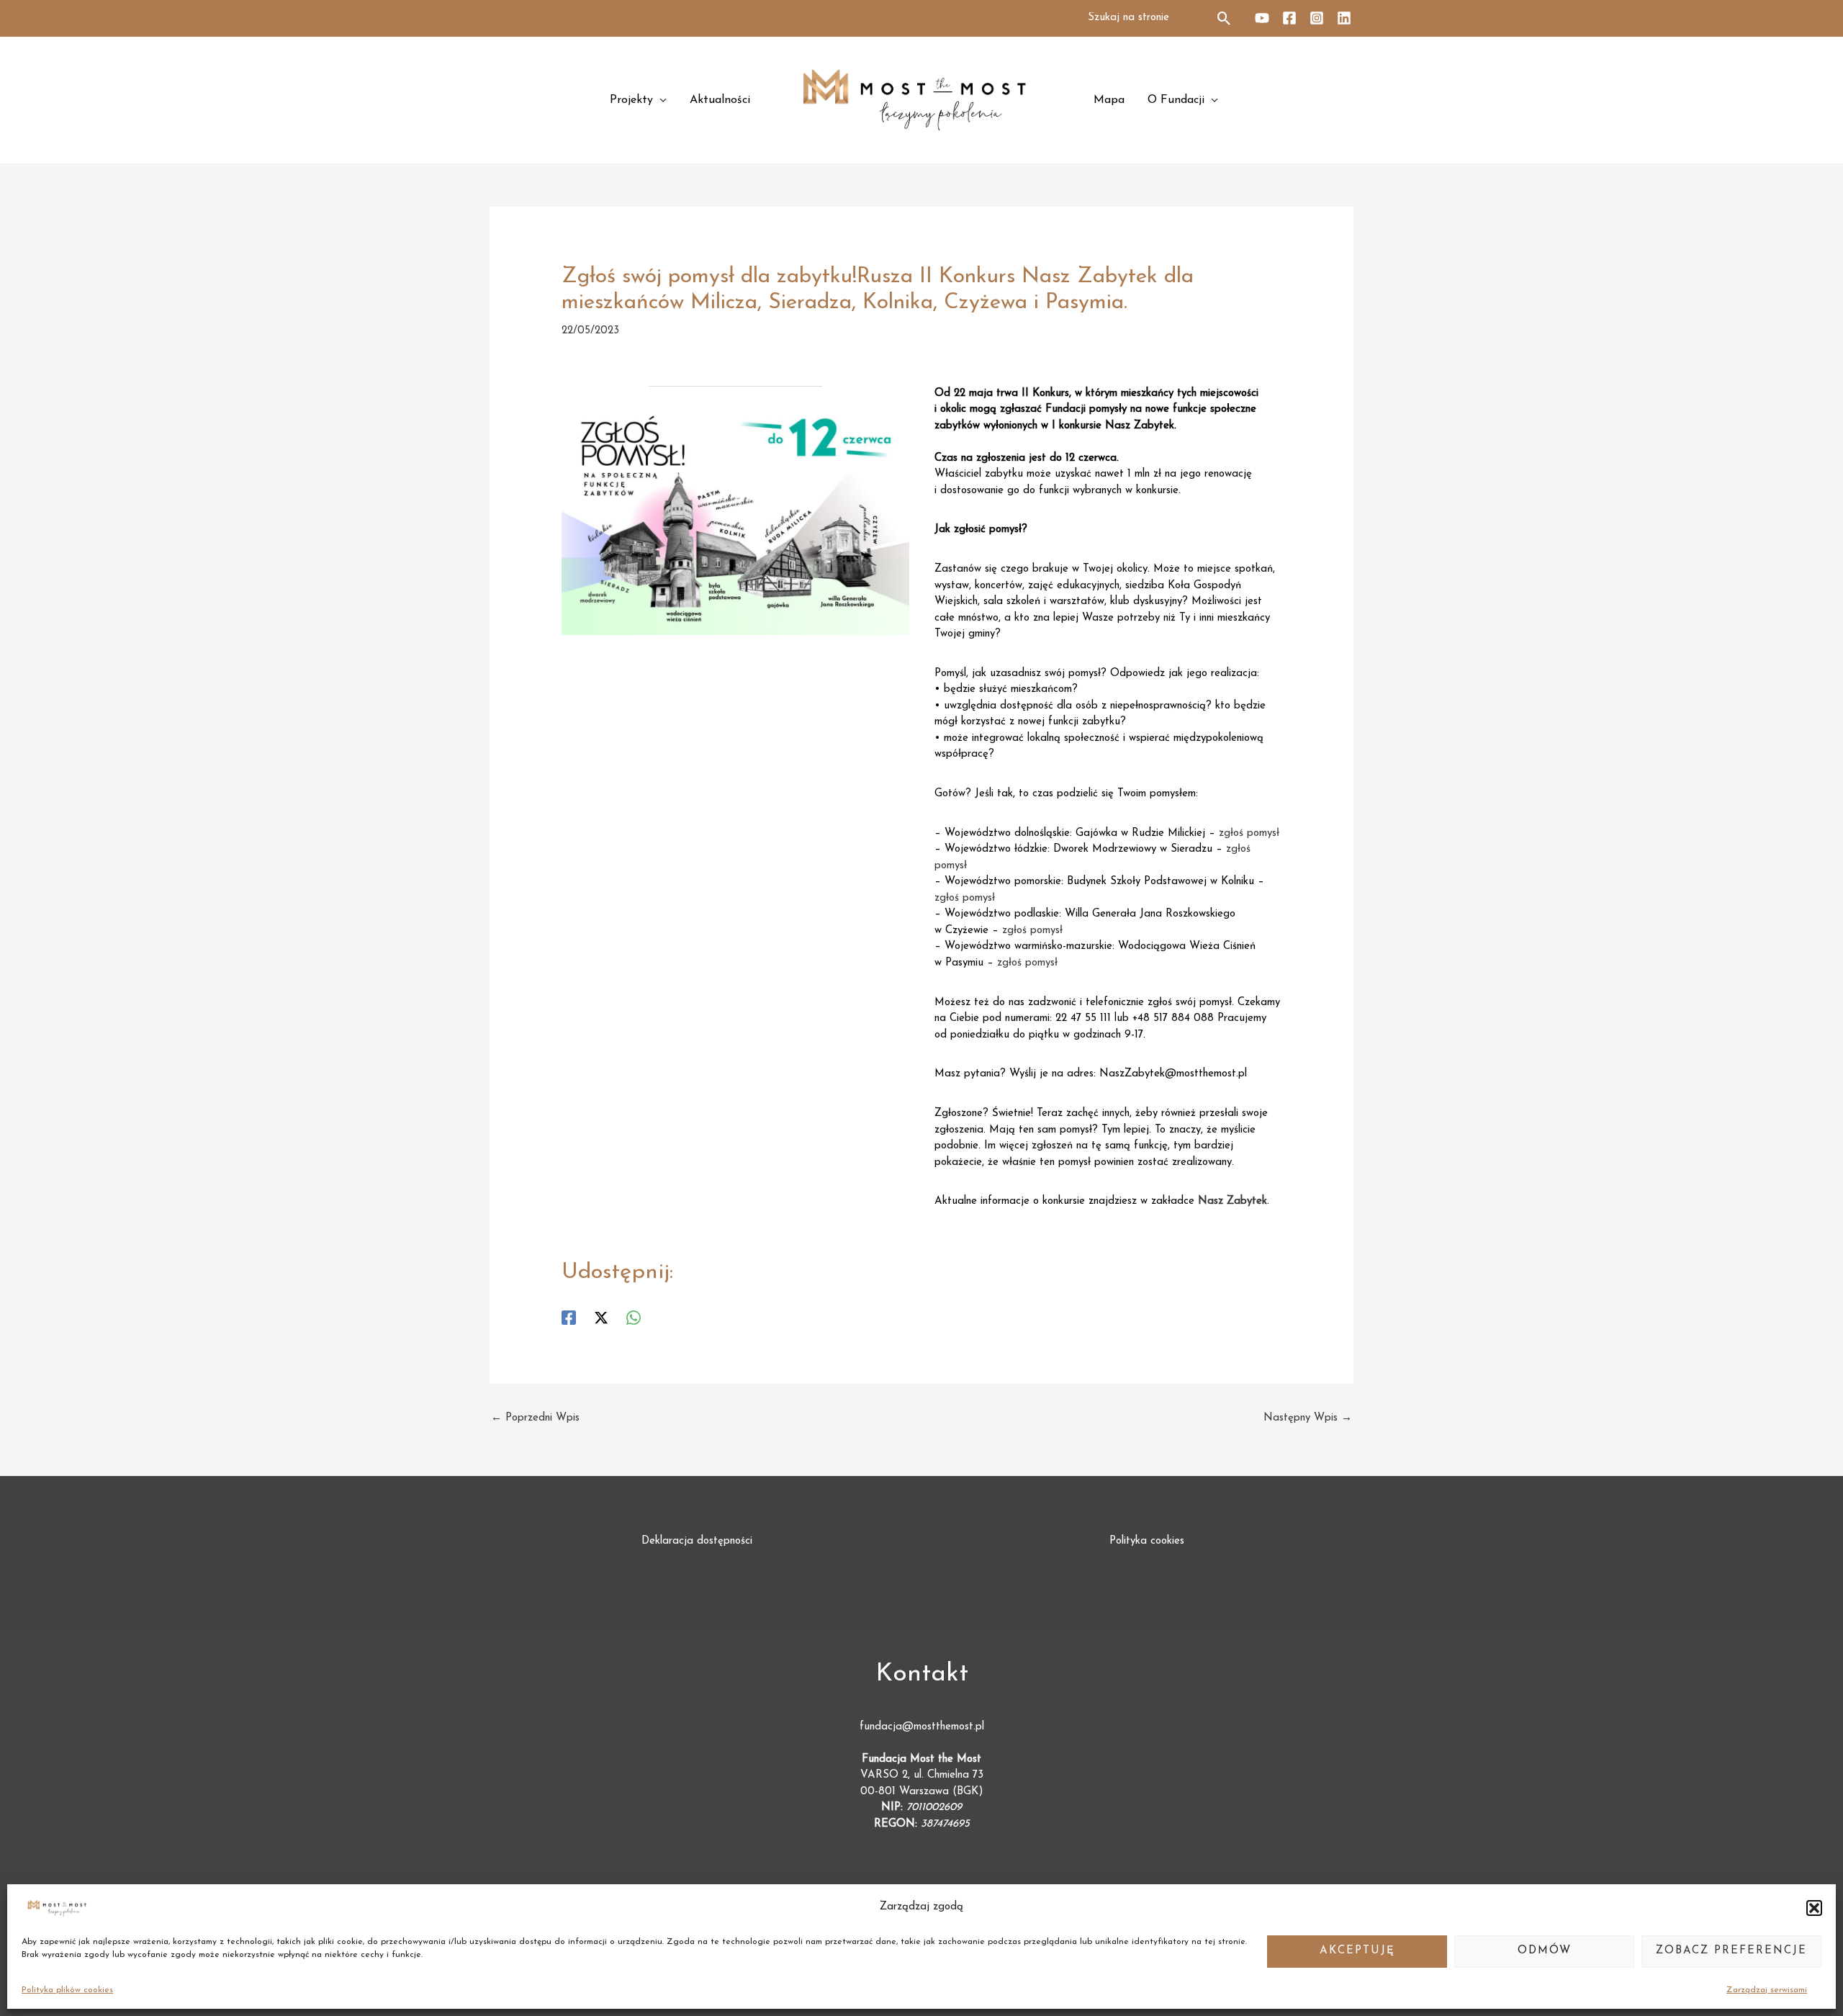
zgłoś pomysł (1249, 833)
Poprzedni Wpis (535, 1418)
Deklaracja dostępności (697, 1541)
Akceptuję (1357, 1951)
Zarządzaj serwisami (1767, 1990)
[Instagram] (1317, 18)
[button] (1814, 1908)
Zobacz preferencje (1731, 1951)
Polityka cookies (1147, 1541)
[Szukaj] (1225, 18)
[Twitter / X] (601, 1318)
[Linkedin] (1344, 18)
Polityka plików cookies (67, 1990)
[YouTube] (1262, 18)
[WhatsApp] (634, 1318)
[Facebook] (1289, 18)
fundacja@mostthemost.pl (922, 1727)
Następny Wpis (1308, 1418)
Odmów (1545, 1951)
